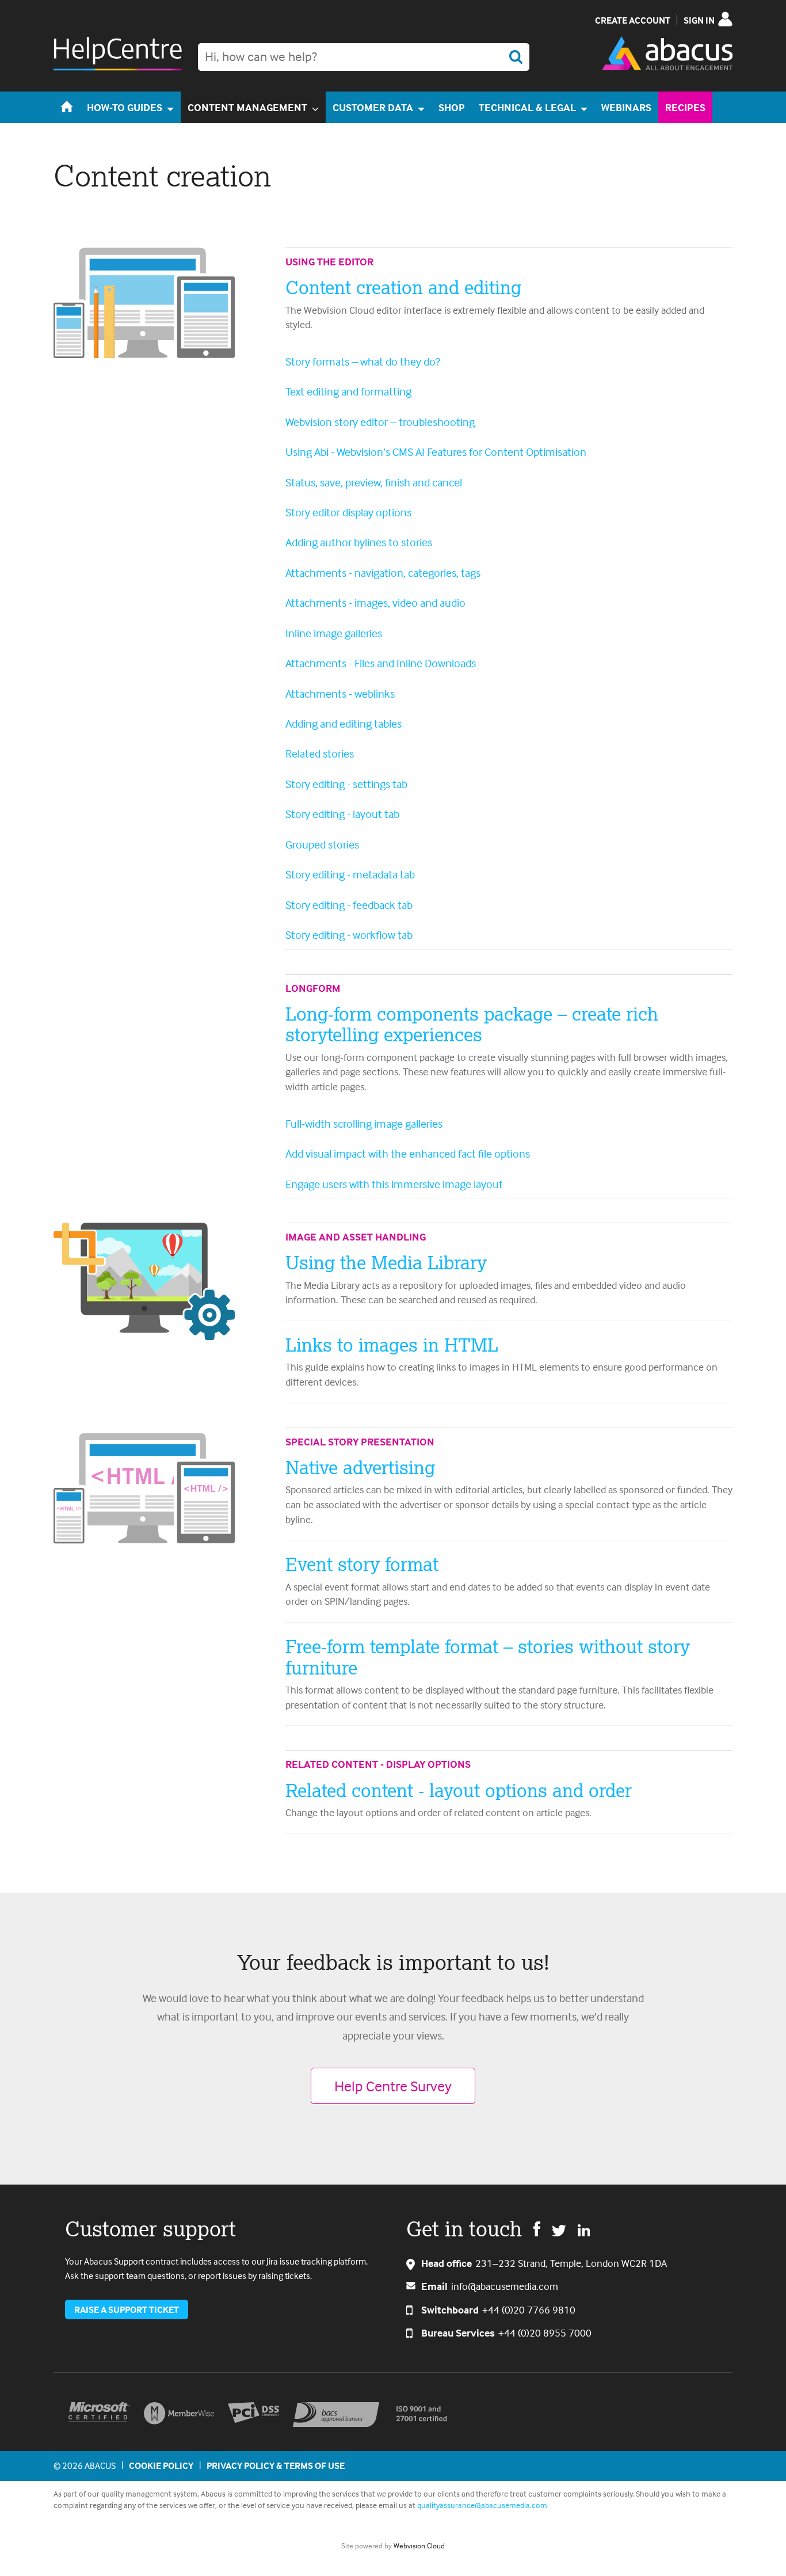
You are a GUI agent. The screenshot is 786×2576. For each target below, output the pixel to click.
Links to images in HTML (392, 1345)
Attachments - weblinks (340, 693)
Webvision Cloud (419, 2545)
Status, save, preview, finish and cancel (374, 482)
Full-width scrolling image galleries (364, 1123)
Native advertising (360, 1467)
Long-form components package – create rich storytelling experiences (472, 1024)
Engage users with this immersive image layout (394, 1184)
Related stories (320, 753)
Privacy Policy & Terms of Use (276, 2465)
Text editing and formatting (348, 391)
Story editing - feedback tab (349, 905)
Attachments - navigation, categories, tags (383, 572)
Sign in (699, 20)
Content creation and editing (403, 287)
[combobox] (364, 57)
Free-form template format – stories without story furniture (488, 1657)
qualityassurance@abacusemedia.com (482, 2505)
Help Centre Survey (393, 2086)
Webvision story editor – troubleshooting (380, 422)
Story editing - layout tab (342, 814)
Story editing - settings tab (346, 784)
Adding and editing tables (344, 723)
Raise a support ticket (127, 2309)
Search (516, 57)
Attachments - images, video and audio (375, 602)
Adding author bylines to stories (359, 542)
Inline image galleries (334, 633)
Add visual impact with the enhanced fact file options (408, 1153)
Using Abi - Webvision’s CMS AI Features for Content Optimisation (436, 452)
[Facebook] (537, 2228)
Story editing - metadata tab (350, 874)
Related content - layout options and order (459, 1790)
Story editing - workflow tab (349, 935)
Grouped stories (322, 844)
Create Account (633, 20)
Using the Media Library (386, 1262)
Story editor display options (348, 512)
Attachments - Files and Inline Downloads (381, 663)
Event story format (362, 1564)
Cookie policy (161, 2465)
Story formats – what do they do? (363, 361)
